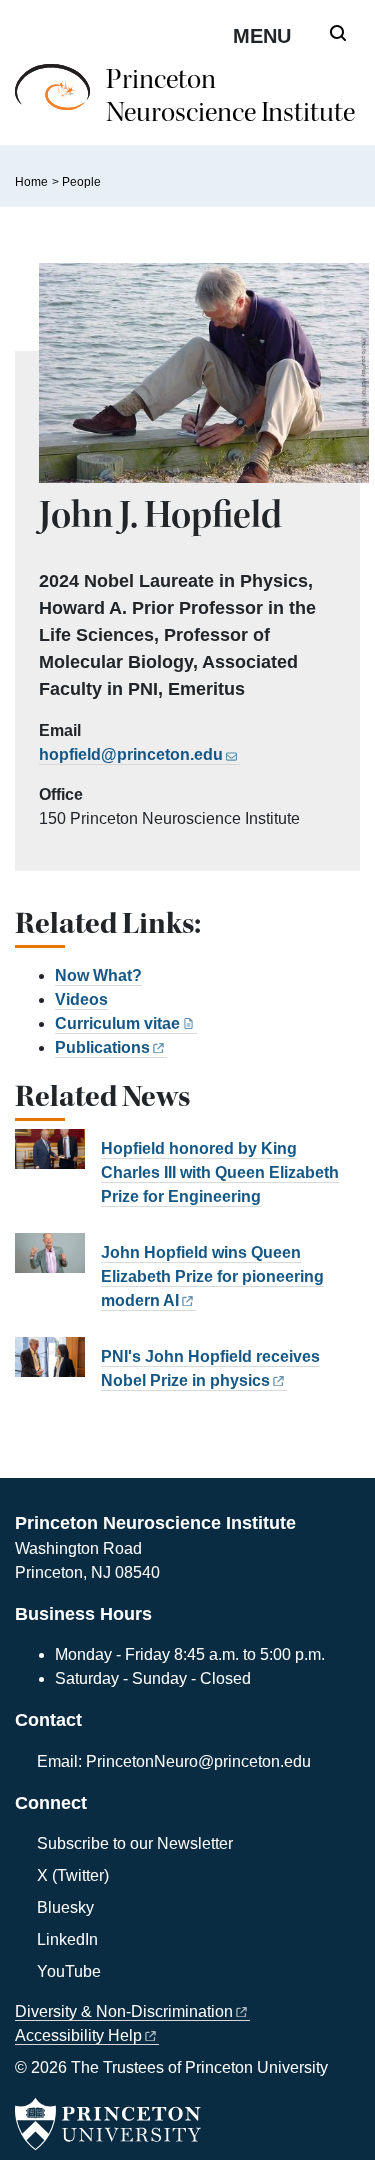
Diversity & (124, 2011)
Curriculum (117, 1023)
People (81, 182)
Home (31, 182)
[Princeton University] (108, 2124)
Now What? (98, 975)
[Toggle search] (338, 33)
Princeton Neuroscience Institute (230, 96)
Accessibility (78, 2035)
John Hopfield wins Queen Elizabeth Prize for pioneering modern (212, 1276)
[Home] (60, 104)
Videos (81, 999)
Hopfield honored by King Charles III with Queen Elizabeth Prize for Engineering (220, 1172)
